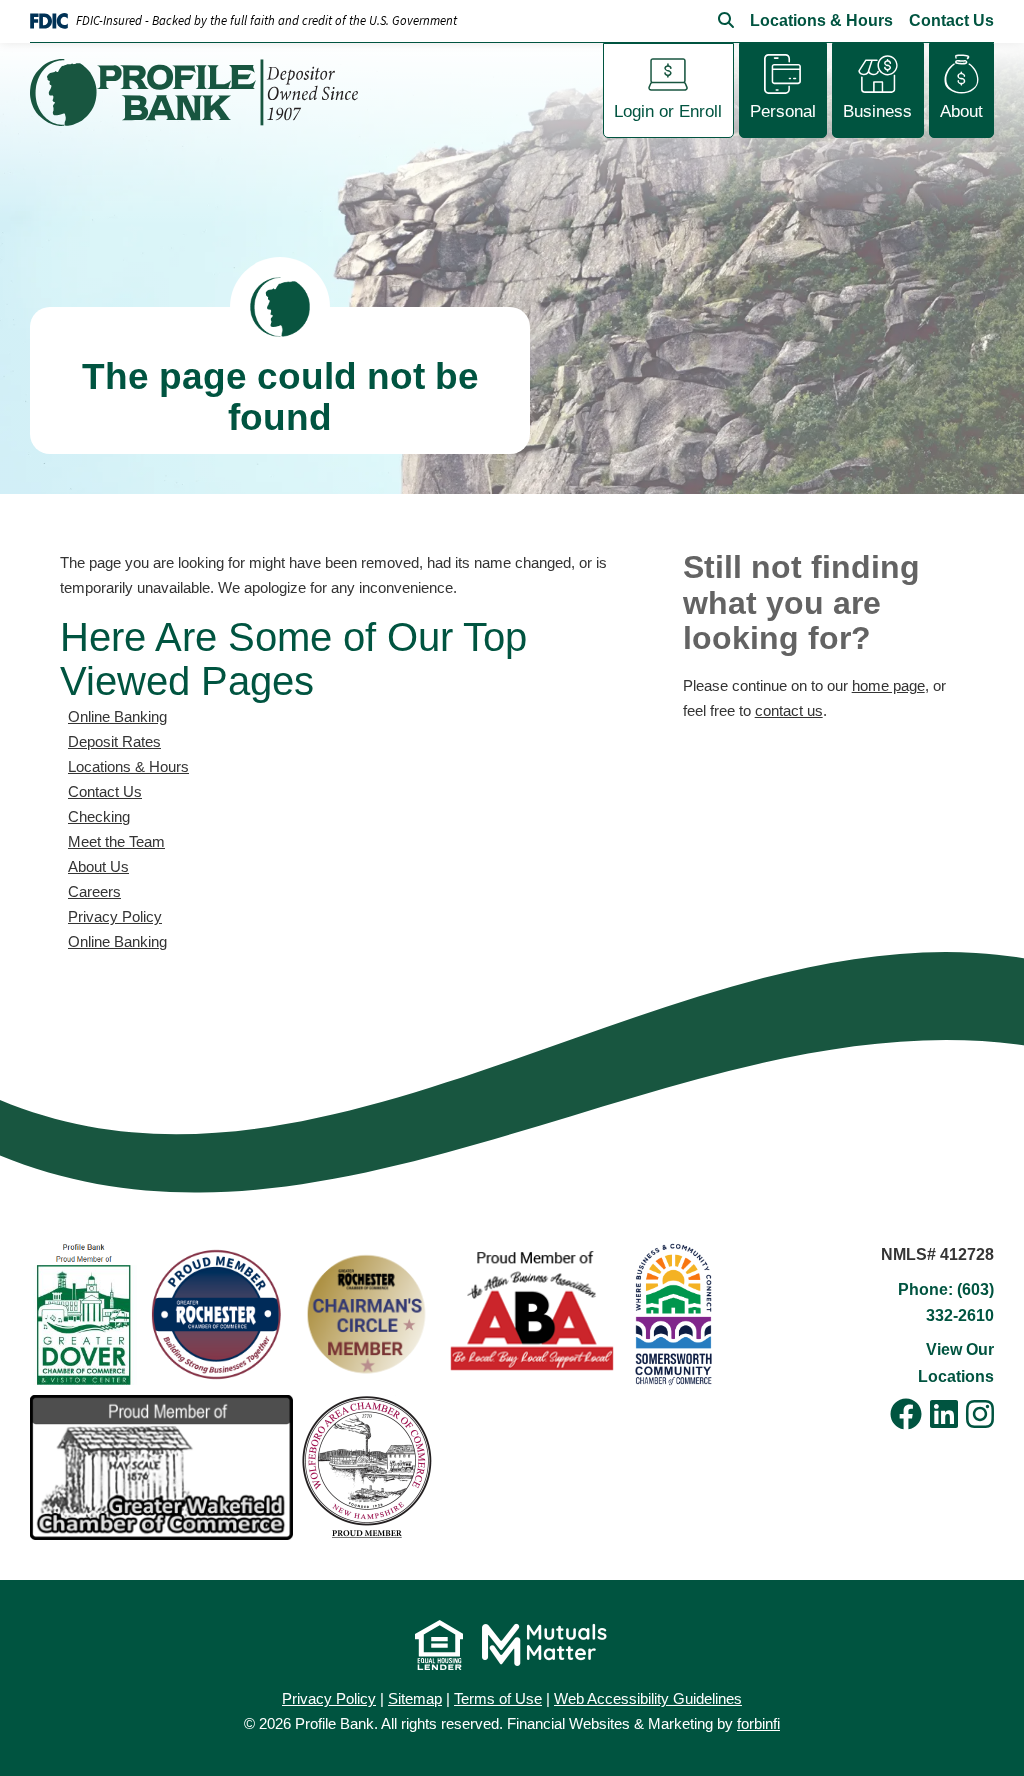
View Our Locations (956, 1362)
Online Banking (117, 716)
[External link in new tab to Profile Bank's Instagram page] (980, 1416)
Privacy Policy (115, 916)
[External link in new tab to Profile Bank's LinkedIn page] (944, 1416)
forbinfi (758, 1723)
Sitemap (415, 1698)
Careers (94, 891)
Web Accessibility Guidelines (648, 1698)
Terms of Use (498, 1698)
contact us (789, 710)
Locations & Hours (821, 20)
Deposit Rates (114, 741)
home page (888, 685)
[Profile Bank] (202, 92)
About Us (98, 866)
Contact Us (951, 20)
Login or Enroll (668, 111)
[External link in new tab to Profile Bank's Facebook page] (906, 1416)
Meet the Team (116, 841)
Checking (99, 816)
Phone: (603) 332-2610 (946, 1302)
